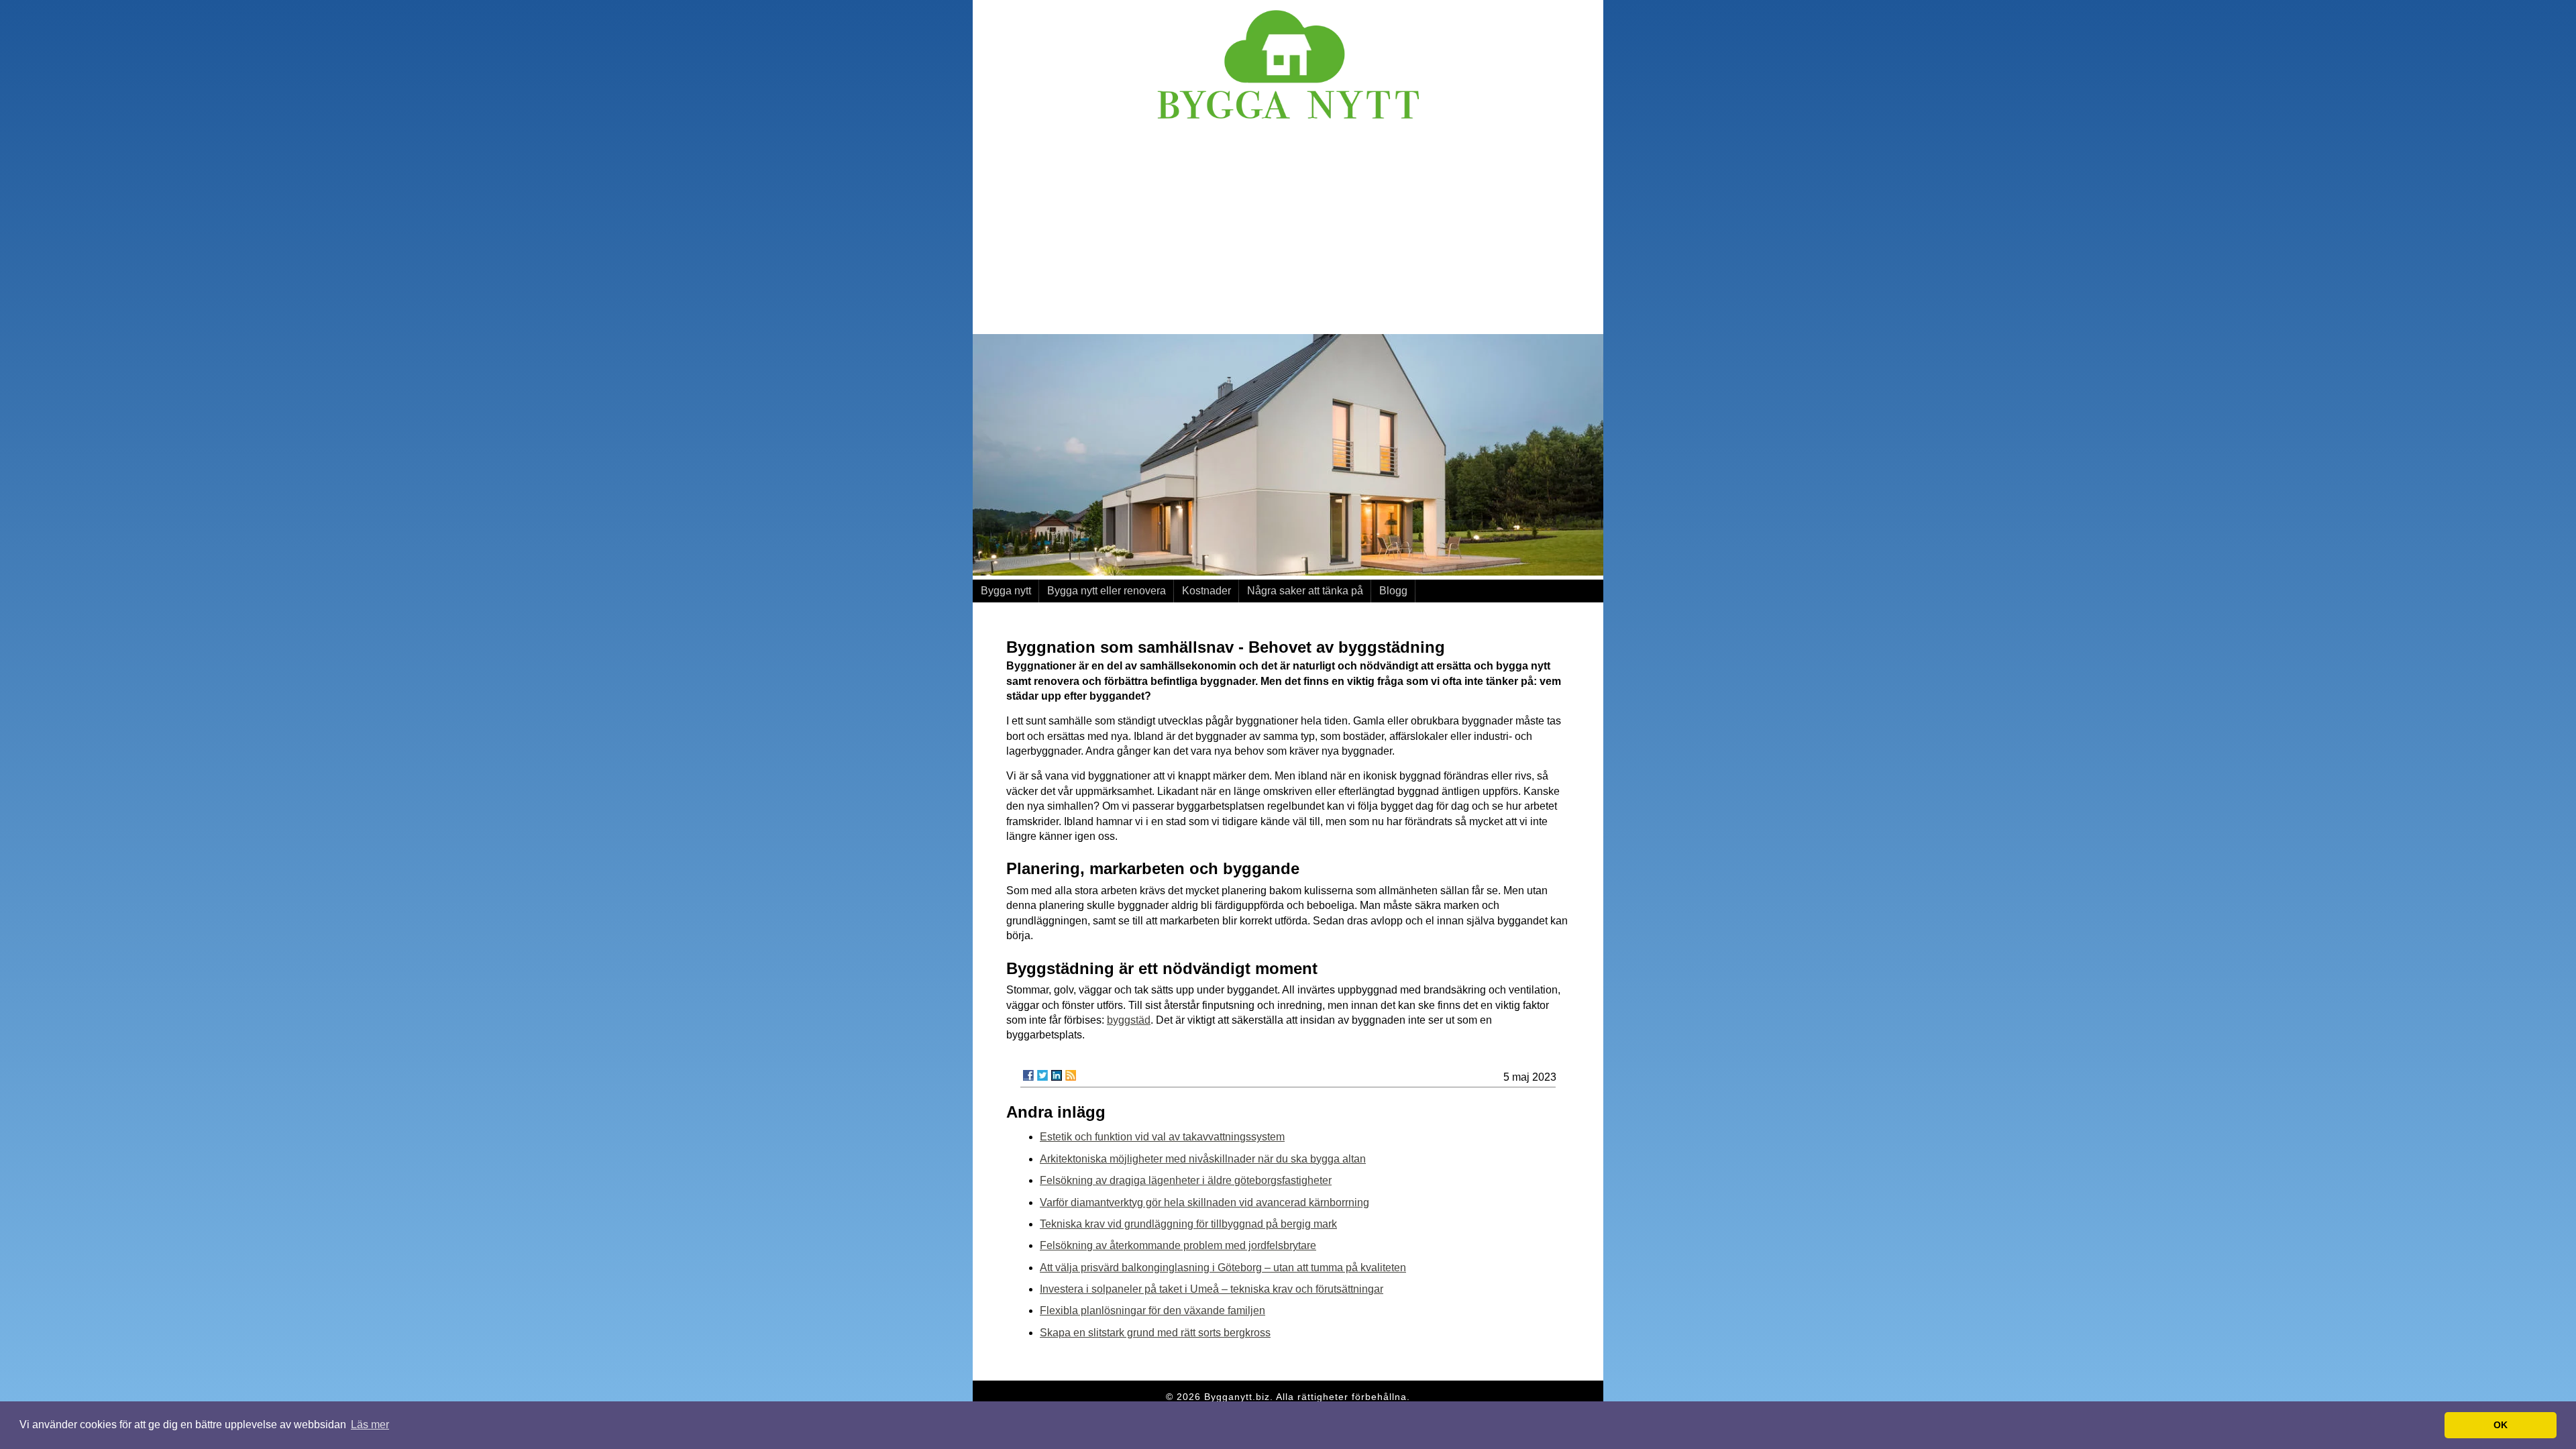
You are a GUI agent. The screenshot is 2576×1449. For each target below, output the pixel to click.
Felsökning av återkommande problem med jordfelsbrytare (1178, 1245)
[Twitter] (1042, 1075)
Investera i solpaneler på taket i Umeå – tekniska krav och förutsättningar (1212, 1289)
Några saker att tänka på (1305, 591)
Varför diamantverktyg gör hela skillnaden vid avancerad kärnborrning (1204, 1202)
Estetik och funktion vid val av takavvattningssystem (1162, 1137)
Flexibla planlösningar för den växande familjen (1152, 1310)
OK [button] (2501, 1425)
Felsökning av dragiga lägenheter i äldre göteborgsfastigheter (1186, 1180)
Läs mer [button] (370, 1425)
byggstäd (1129, 1020)
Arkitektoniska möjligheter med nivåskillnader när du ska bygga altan (1203, 1159)
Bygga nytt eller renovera (1107, 591)
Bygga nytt (1006, 591)
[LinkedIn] (1057, 1075)
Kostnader (1206, 591)
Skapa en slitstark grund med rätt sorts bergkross (1155, 1333)
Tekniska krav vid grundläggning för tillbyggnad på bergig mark (1188, 1224)
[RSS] (1071, 1075)
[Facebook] (1028, 1075)
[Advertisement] (1288, 230)
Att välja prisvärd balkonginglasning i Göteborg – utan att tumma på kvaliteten (1223, 1268)
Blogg (1393, 591)
